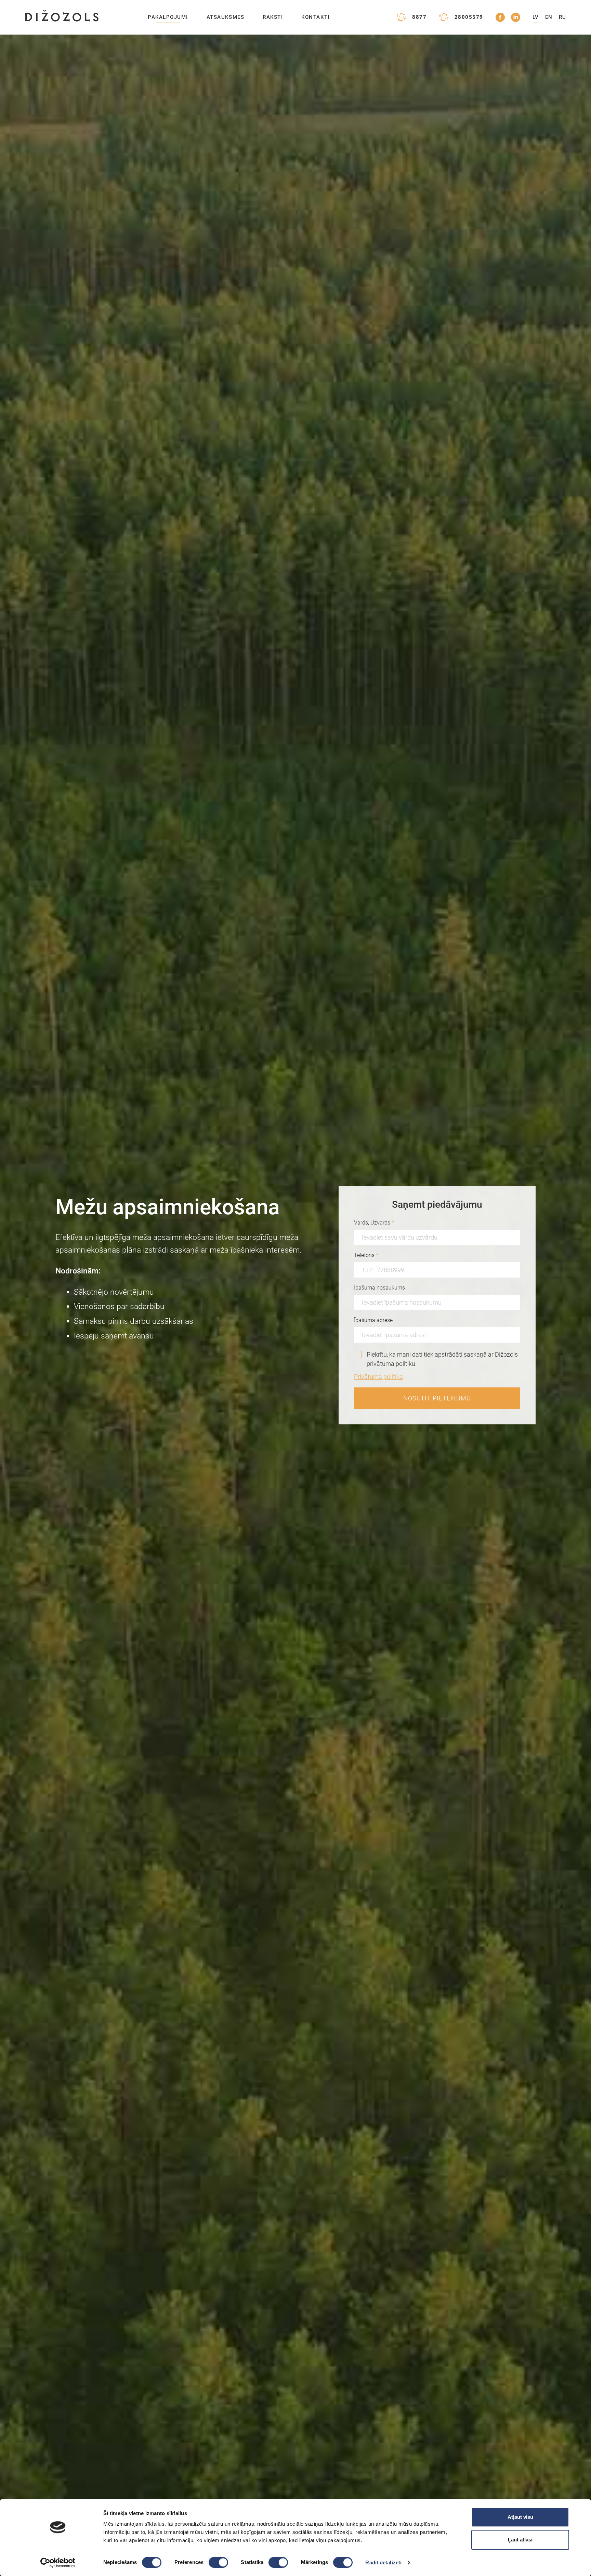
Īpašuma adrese (373, 1320)
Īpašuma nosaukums (379, 1288)
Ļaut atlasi (520, 2540)
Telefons (366, 1255)
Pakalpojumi (168, 17)
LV (536, 17)
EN (549, 17)
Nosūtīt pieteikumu (437, 1398)
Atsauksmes (225, 17)
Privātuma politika (378, 1377)
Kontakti (315, 17)
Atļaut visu (520, 2517)
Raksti (273, 17)
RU (563, 17)
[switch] (218, 2562)
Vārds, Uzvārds (374, 1223)
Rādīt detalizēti (383, 2562)
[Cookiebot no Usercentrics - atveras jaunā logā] (58, 2563)
